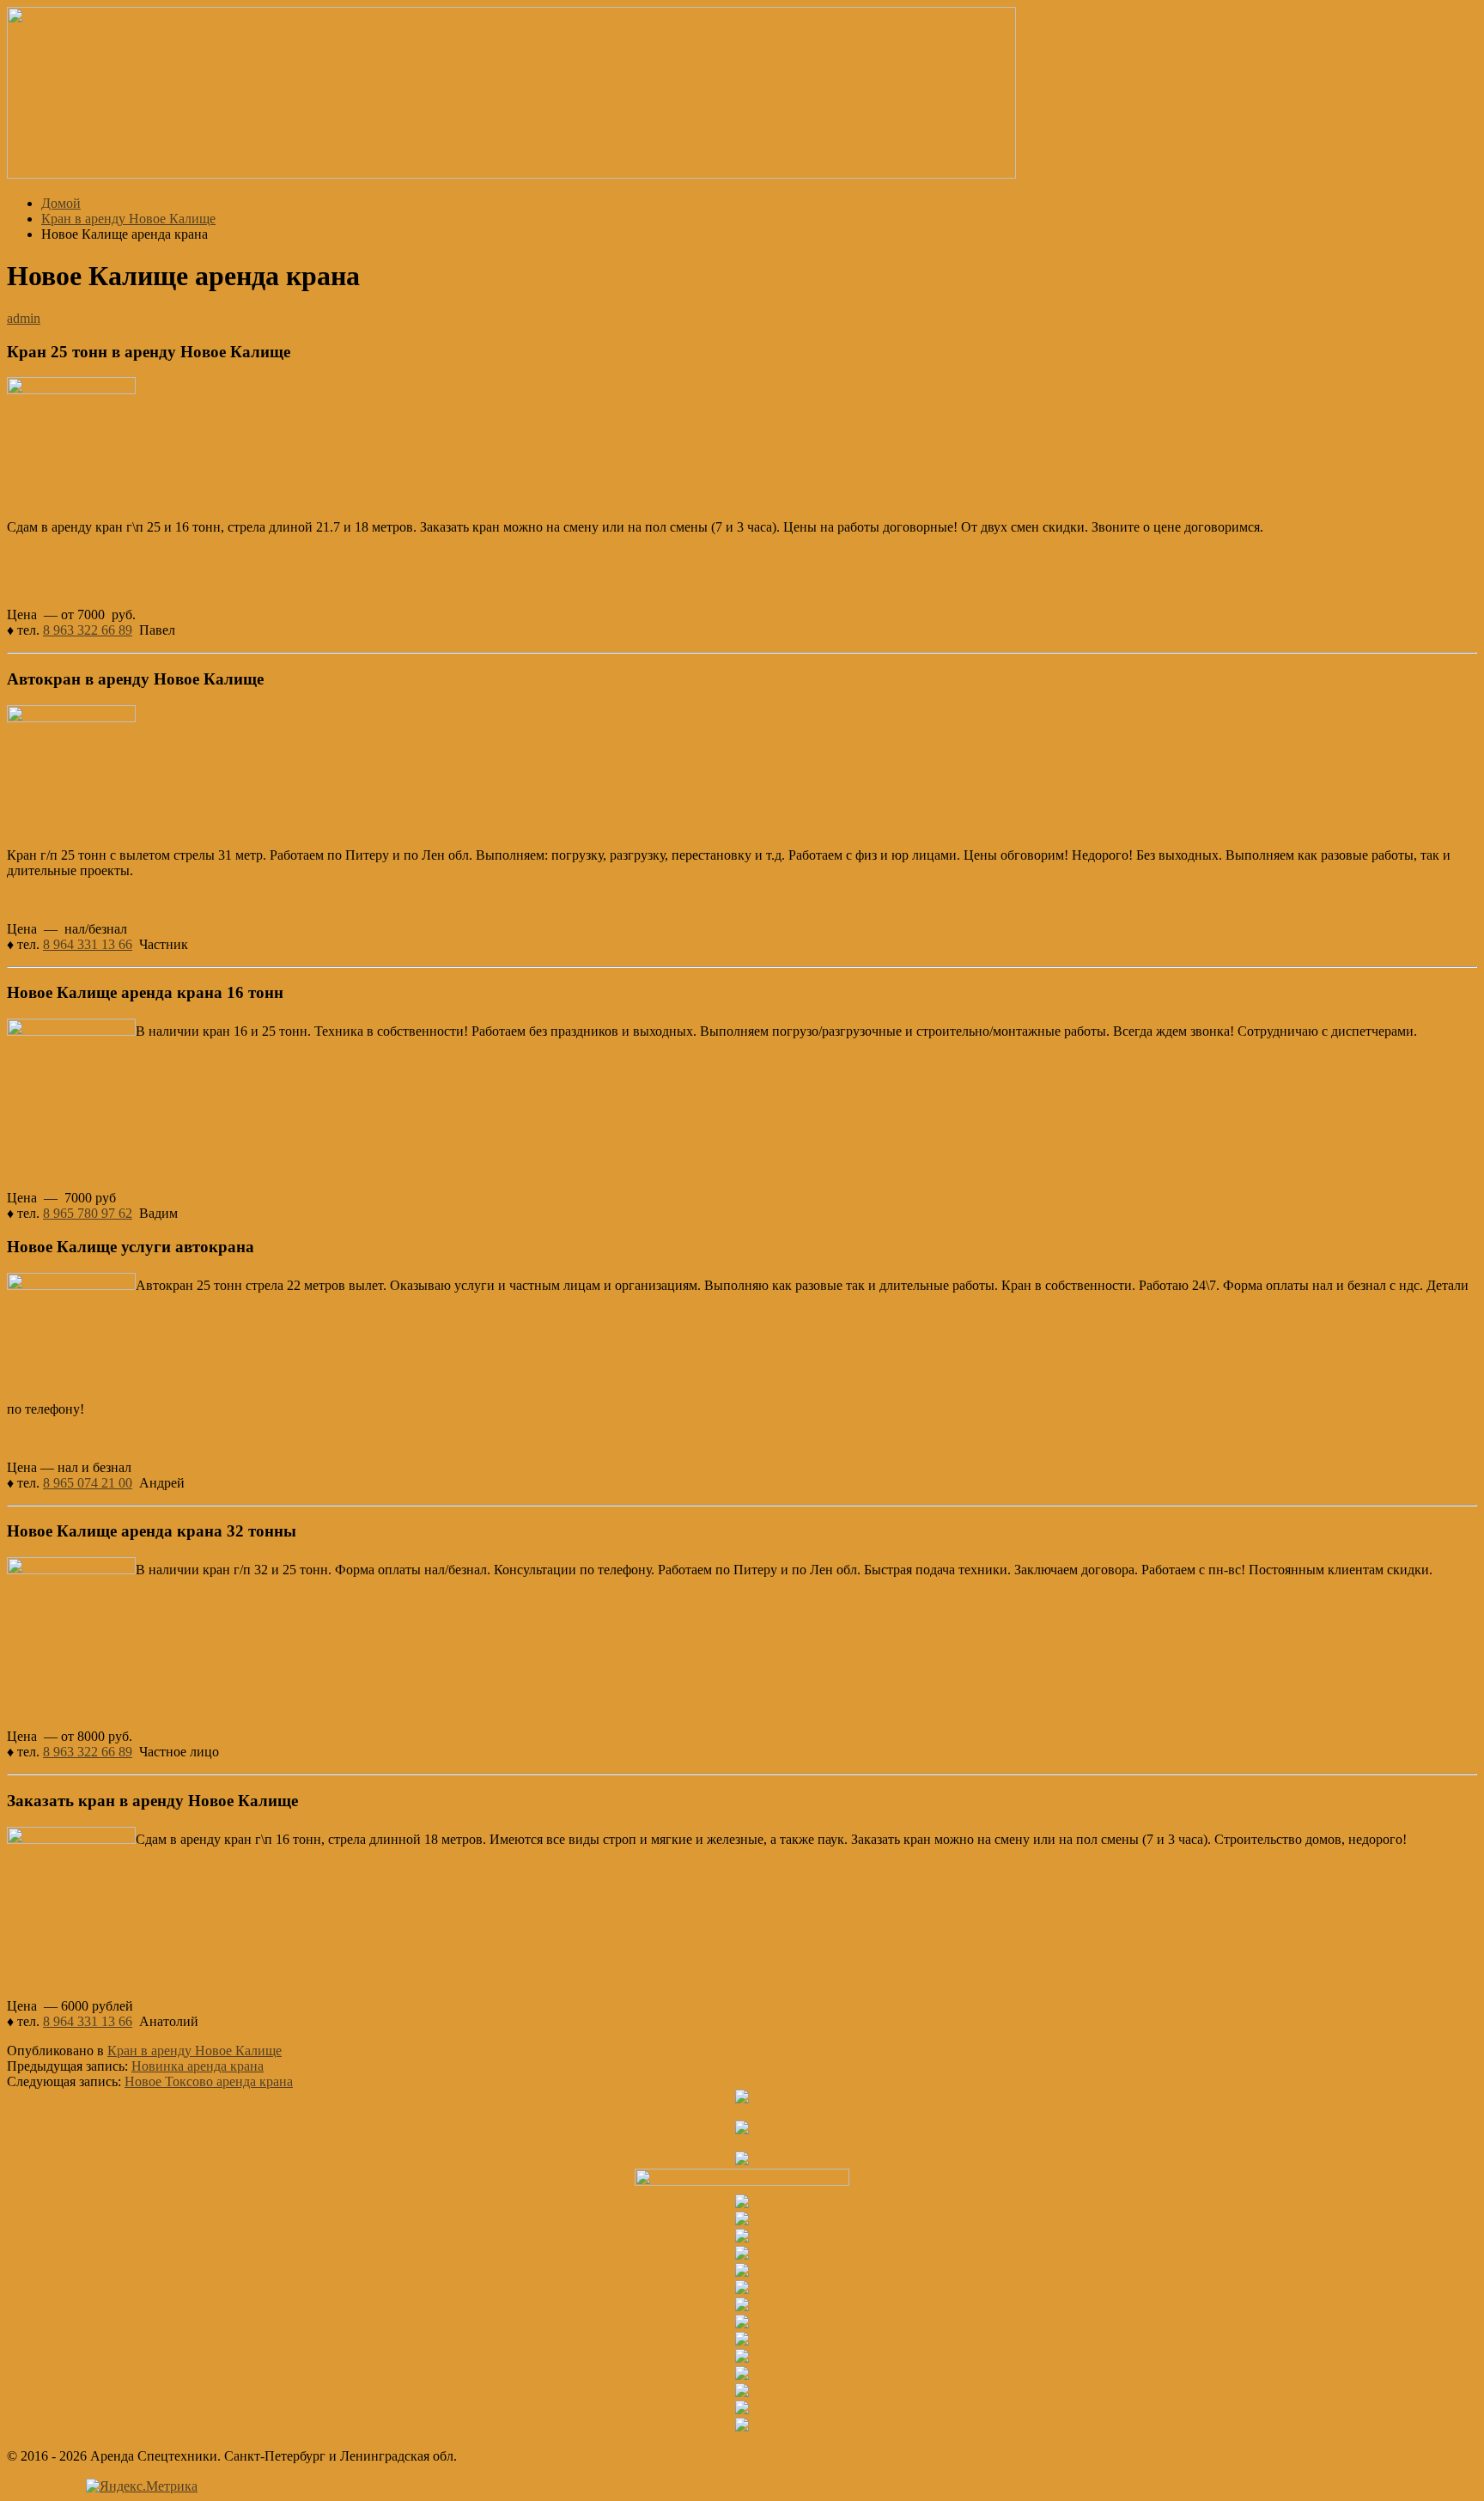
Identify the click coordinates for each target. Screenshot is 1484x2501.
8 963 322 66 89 (88, 630)
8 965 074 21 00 (88, 1483)
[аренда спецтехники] (511, 174)
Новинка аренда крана (198, 2066)
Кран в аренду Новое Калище (195, 2051)
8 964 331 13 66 (88, 944)
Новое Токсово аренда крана (209, 2081)
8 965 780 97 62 (88, 1213)
